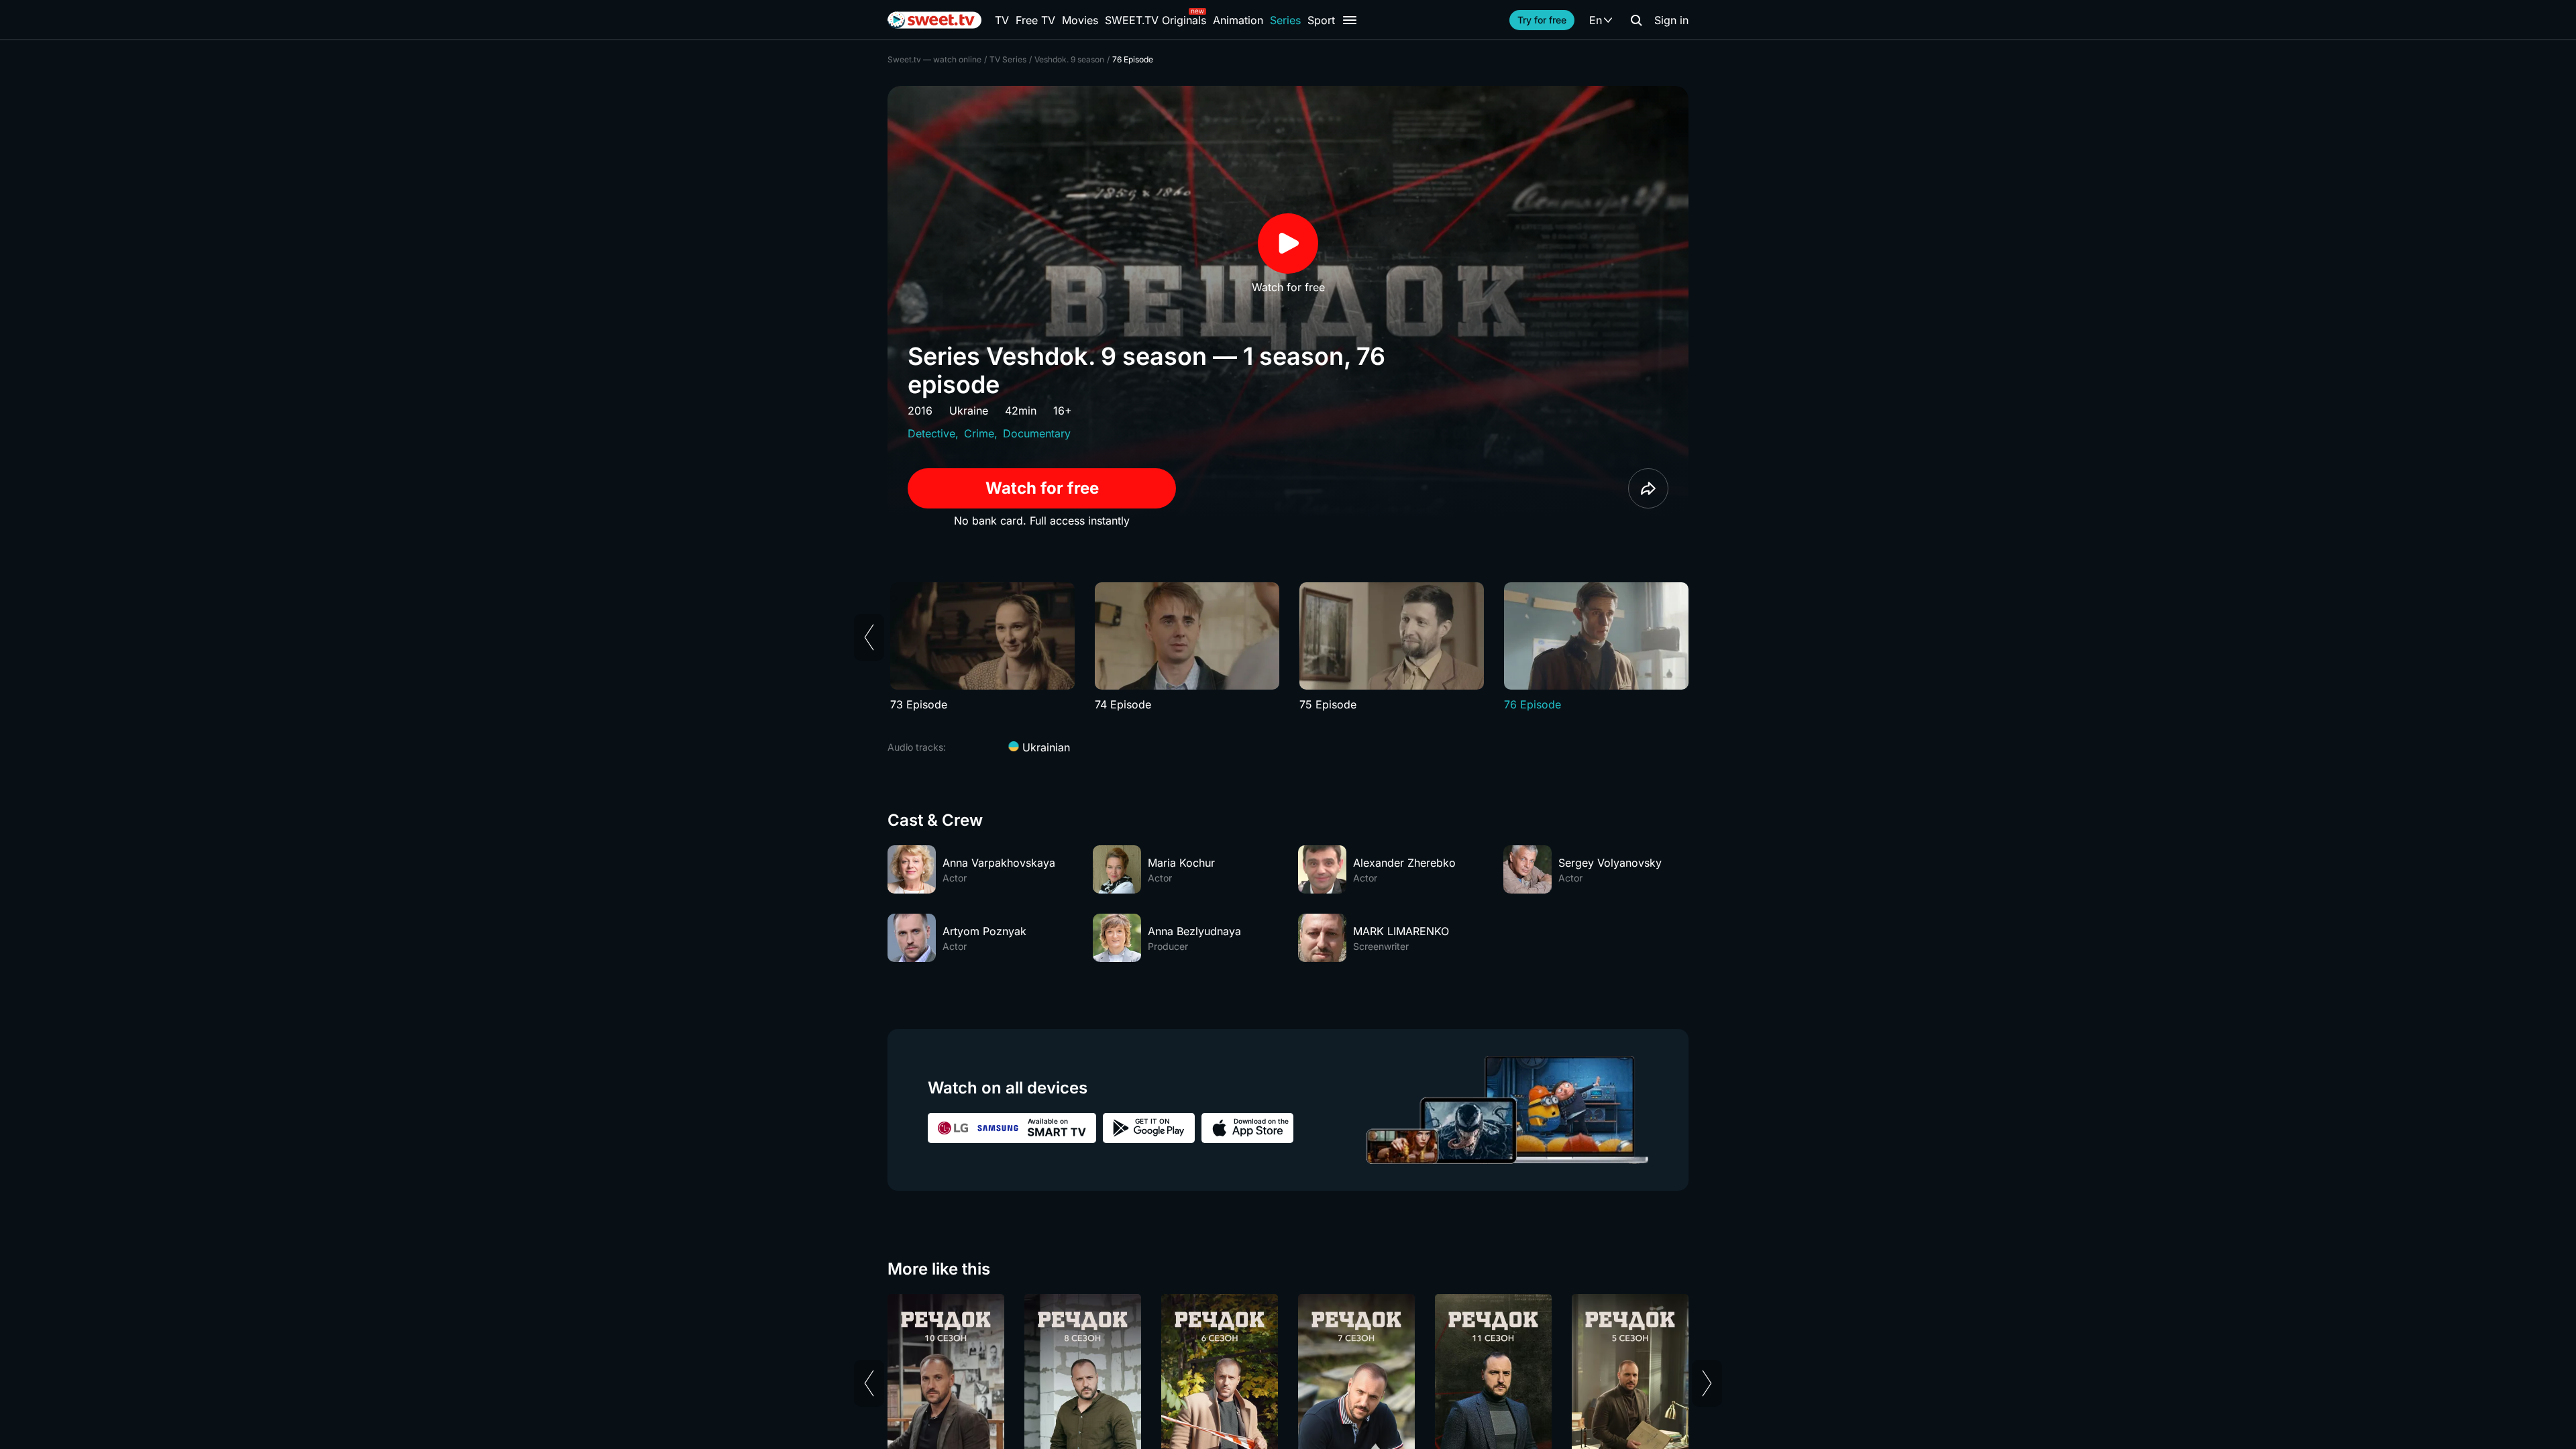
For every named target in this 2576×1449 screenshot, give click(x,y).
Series (1285, 20)
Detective (931, 433)
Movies (1080, 20)
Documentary (1037, 433)
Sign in (1671, 20)
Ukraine (969, 411)
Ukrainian (1044, 747)
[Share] (1648, 488)
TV (1002, 20)
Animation (1238, 20)
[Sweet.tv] (934, 20)
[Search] (1636, 20)
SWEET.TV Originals (1156, 20)
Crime (979, 433)
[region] (1288, 647)
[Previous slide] (869, 637)
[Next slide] (1707, 1383)
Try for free (1542, 20)
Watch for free (1042, 488)
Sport (1321, 20)
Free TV (1035, 20)
